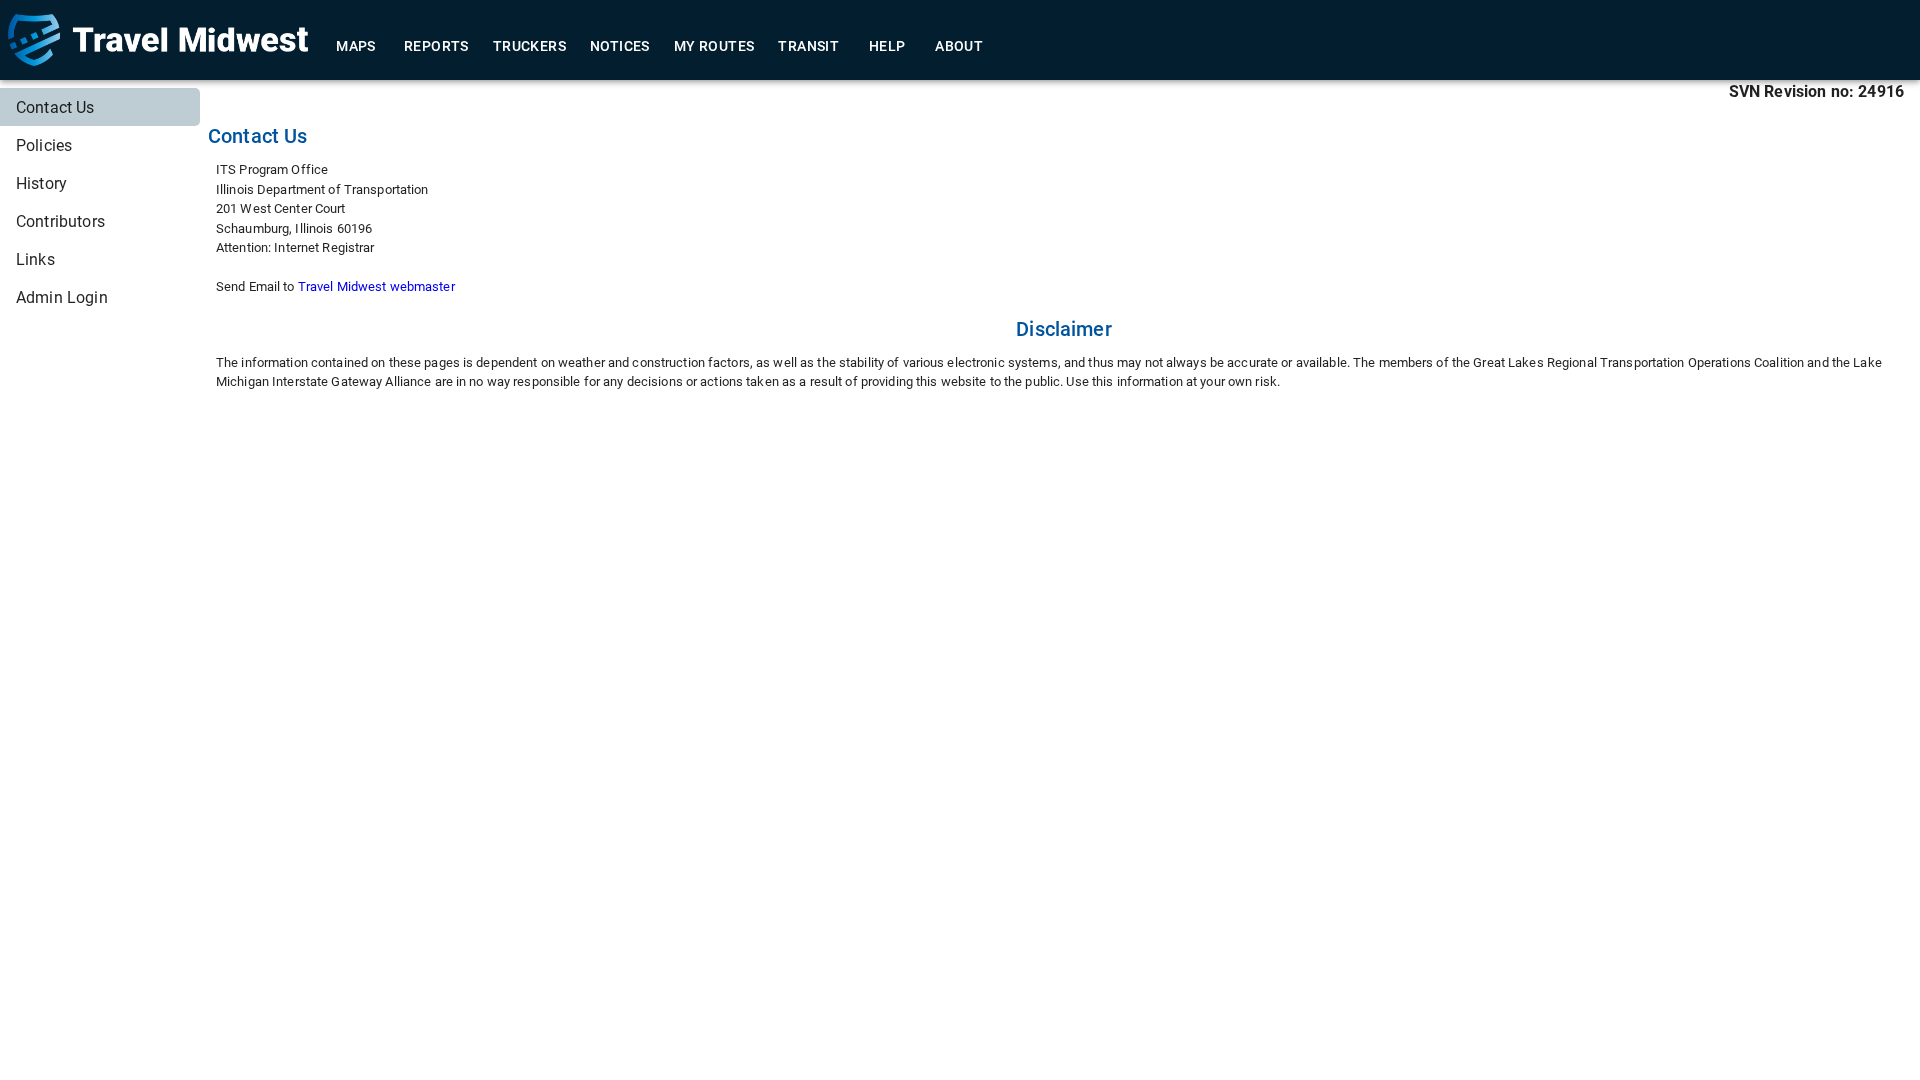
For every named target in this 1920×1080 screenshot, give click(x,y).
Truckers (529, 46)
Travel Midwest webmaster (376, 286)
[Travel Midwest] (158, 40)
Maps (356, 46)
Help (887, 46)
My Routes (714, 46)
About (959, 46)
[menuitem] (100, 107)
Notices (620, 46)
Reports (436, 46)
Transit (808, 46)
